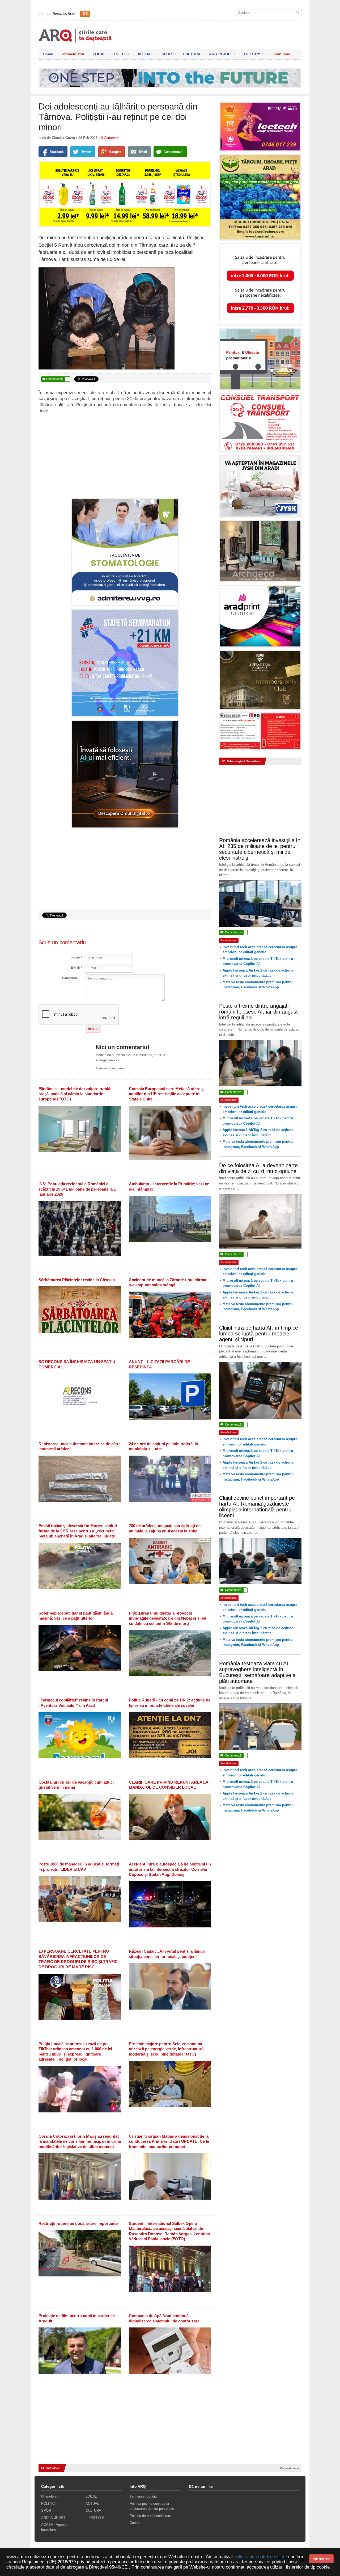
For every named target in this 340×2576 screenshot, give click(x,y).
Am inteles (321, 2559)
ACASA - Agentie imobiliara (54, 2527)
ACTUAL (145, 54)
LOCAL (99, 54)
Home (48, 54)
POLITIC (122, 54)
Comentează (55, 379)
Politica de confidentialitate (150, 2516)
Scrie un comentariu (110, 1068)
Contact (136, 2523)
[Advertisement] (125, 455)
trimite (93, 1029)
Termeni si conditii (144, 2496)
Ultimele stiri (73, 54)
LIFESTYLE (254, 54)
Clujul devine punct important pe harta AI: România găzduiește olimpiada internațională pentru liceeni (257, 1507)
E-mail (75, 968)
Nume (76, 958)
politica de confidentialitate (261, 2557)
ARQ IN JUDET (222, 54)
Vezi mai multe (289, 2468)
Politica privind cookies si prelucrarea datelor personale (152, 2506)
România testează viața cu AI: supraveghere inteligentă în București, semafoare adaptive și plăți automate (258, 1672)
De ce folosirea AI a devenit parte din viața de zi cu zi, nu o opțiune (258, 1168)
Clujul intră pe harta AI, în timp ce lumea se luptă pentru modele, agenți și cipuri (259, 1334)
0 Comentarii (111, 138)
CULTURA (192, 54)
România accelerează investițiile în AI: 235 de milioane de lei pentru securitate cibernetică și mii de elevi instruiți (260, 849)
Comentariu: (71, 978)
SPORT (168, 54)
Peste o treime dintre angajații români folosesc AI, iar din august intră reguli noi (258, 1012)
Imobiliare (281, 54)
